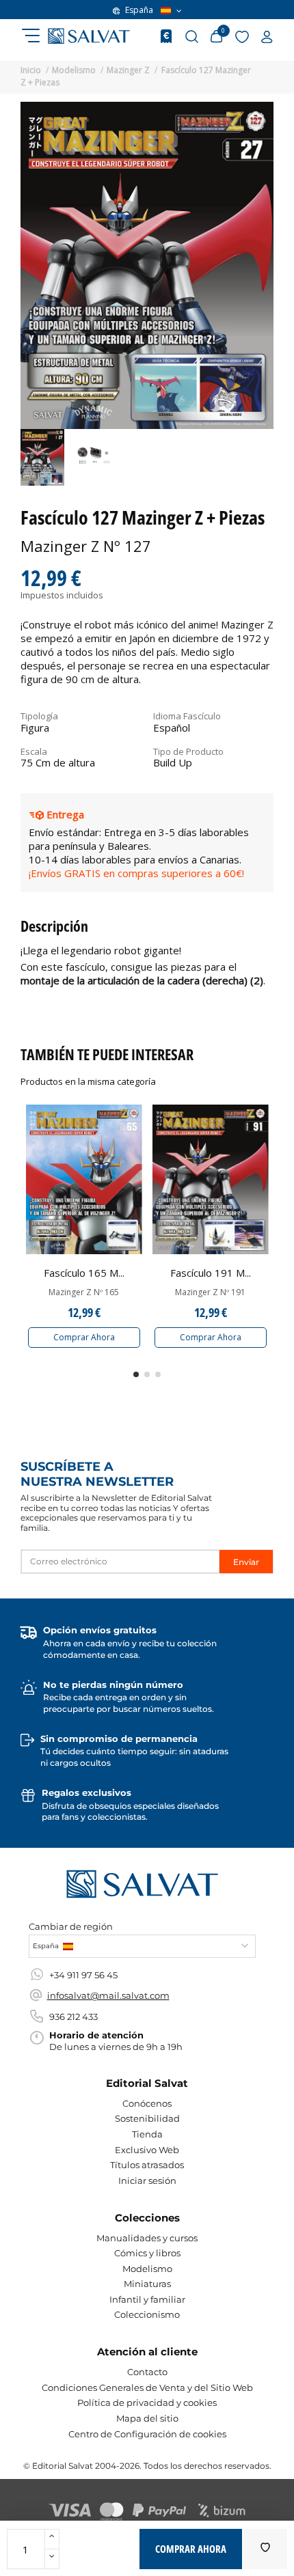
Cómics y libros (147, 2253)
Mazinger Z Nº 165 (84, 1292)
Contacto (147, 2372)
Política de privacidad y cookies (147, 2402)
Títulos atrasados (147, 2165)
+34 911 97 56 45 (83, 1975)
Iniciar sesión (147, 2180)
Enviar (246, 1562)
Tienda (147, 2134)
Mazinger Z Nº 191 (210, 1292)
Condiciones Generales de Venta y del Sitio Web (147, 2387)
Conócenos (147, 2103)
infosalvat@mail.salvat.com (108, 1995)
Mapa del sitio (147, 2418)
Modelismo (147, 2269)
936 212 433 (73, 2017)
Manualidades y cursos (147, 2238)
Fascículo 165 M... (84, 1273)
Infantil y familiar (147, 2299)
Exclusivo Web (147, 2150)
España (139, 10)
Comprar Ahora (84, 1337)
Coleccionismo (147, 2314)
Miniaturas (147, 2284)
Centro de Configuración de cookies (147, 2434)
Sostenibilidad (147, 2118)
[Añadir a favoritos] (265, 2549)
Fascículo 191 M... (211, 1273)
